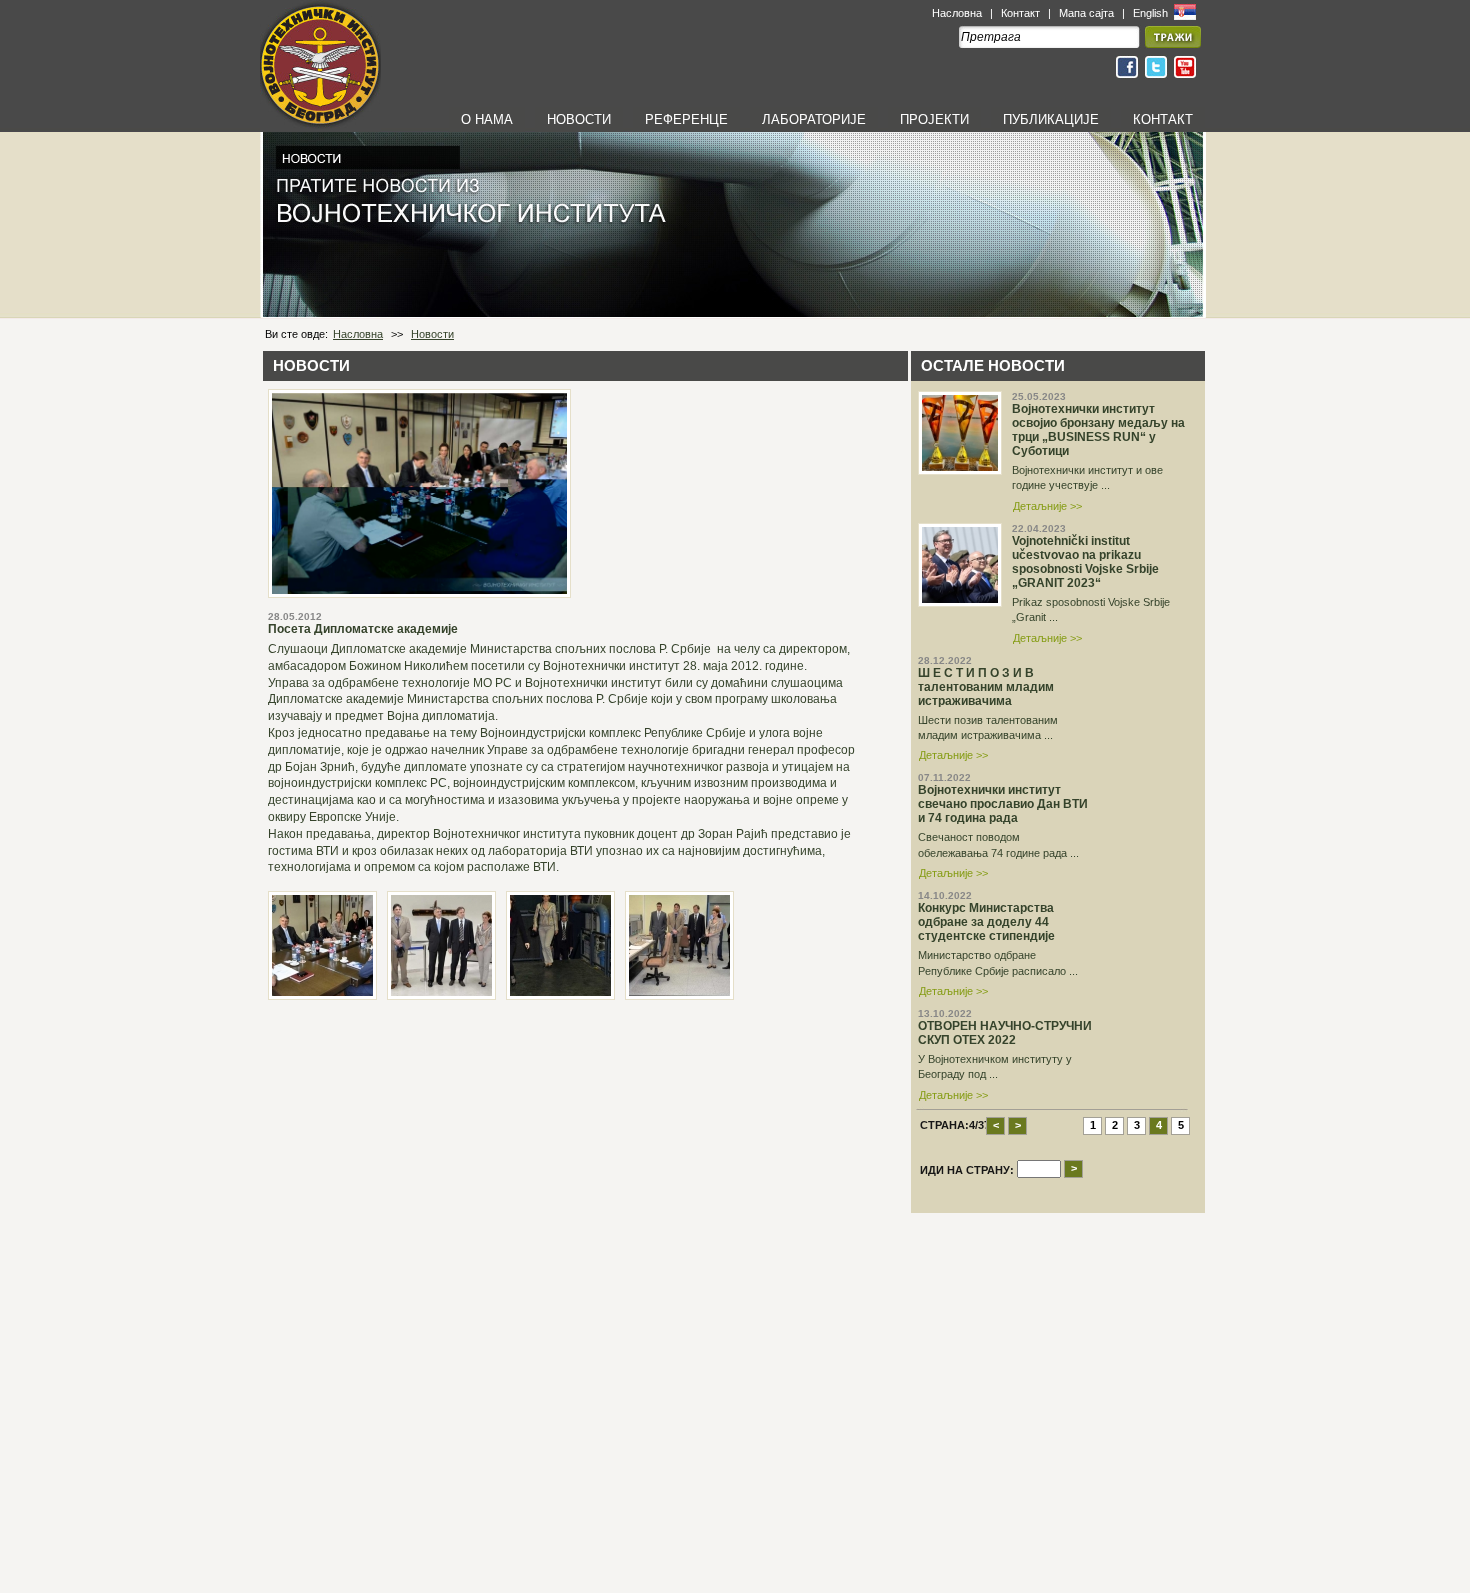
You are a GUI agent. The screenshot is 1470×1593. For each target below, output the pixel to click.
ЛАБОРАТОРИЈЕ (814, 119)
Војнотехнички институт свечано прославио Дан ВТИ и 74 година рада (1003, 804)
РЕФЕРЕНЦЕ (686, 119)
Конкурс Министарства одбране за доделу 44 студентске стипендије (986, 922)
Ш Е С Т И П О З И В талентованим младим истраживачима (986, 687)
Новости (432, 334)
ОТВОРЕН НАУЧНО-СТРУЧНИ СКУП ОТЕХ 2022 (1005, 1033)
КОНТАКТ (1163, 119)
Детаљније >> (1047, 506)
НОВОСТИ (579, 119)
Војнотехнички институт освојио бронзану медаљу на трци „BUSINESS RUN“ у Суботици (1098, 430)
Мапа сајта (1086, 13)
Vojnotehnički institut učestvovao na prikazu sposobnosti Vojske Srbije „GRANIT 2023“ (1085, 562)
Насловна (957, 13)
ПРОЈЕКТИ (934, 119)
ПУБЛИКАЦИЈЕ (1051, 119)
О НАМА (487, 119)
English (1152, 13)
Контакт (1020, 13)
